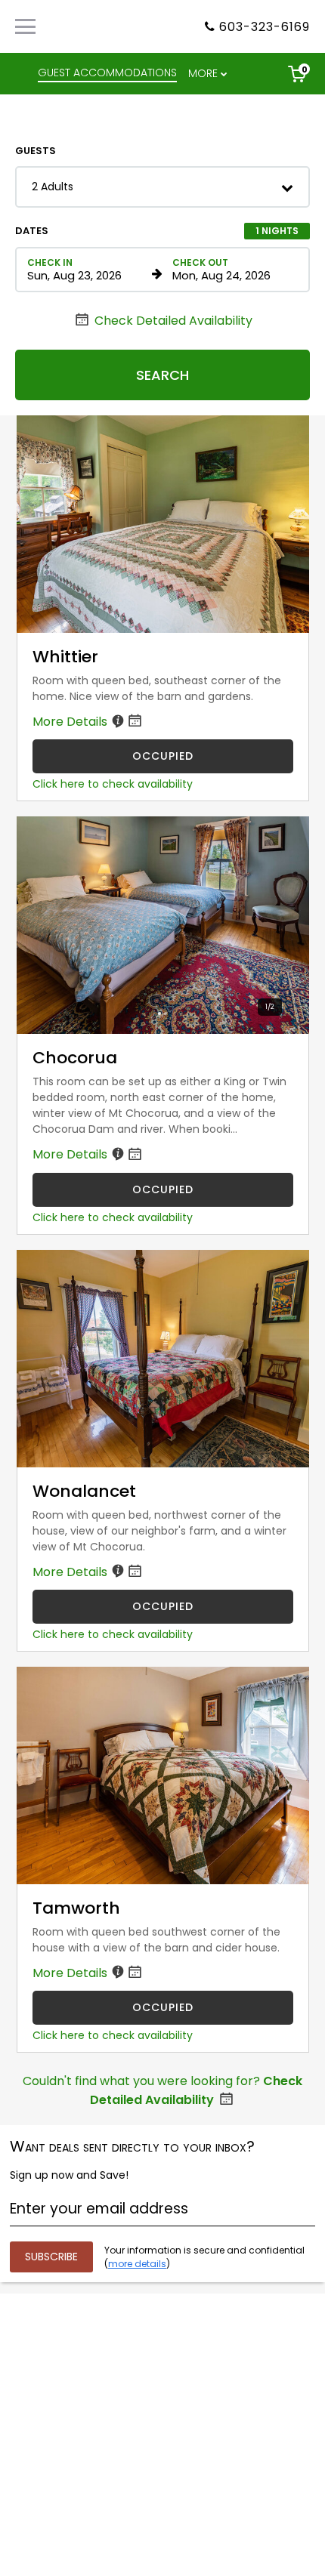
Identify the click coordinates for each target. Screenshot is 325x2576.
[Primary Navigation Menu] (25, 26)
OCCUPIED (163, 756)
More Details (71, 722)
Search (162, 375)
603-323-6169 (265, 27)
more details (137, 2264)
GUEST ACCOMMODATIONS (107, 72)
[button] (162, 187)
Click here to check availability (113, 784)
